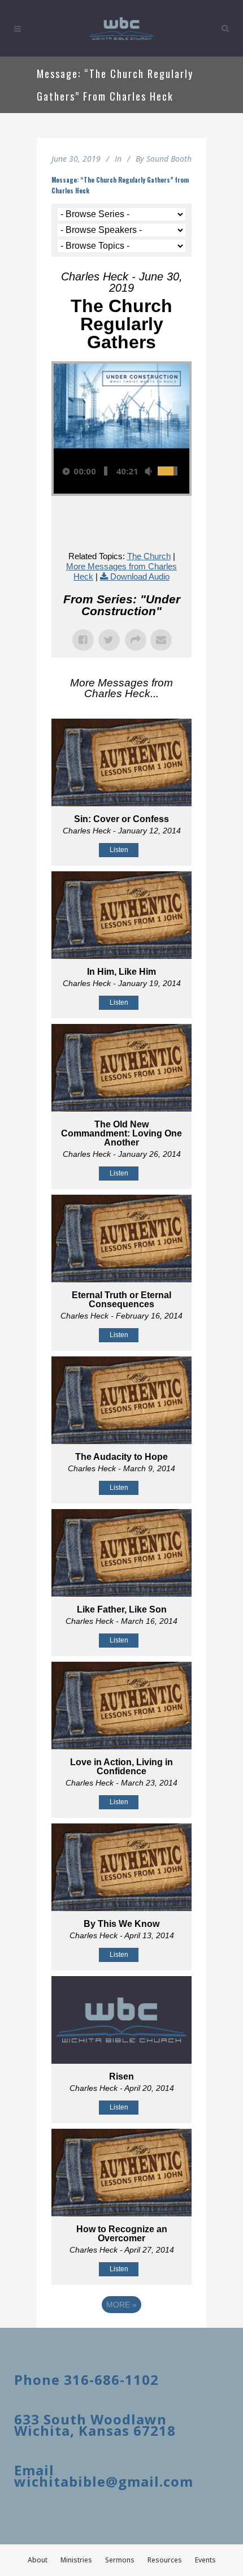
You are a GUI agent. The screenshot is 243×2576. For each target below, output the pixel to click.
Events (205, 2560)
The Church (149, 556)
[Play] (66, 471)
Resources (165, 2560)
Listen (119, 850)
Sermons (120, 2560)
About (38, 2560)
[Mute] (148, 471)
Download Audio (140, 576)
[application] (121, 471)
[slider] (106, 471)
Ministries (76, 2560)
